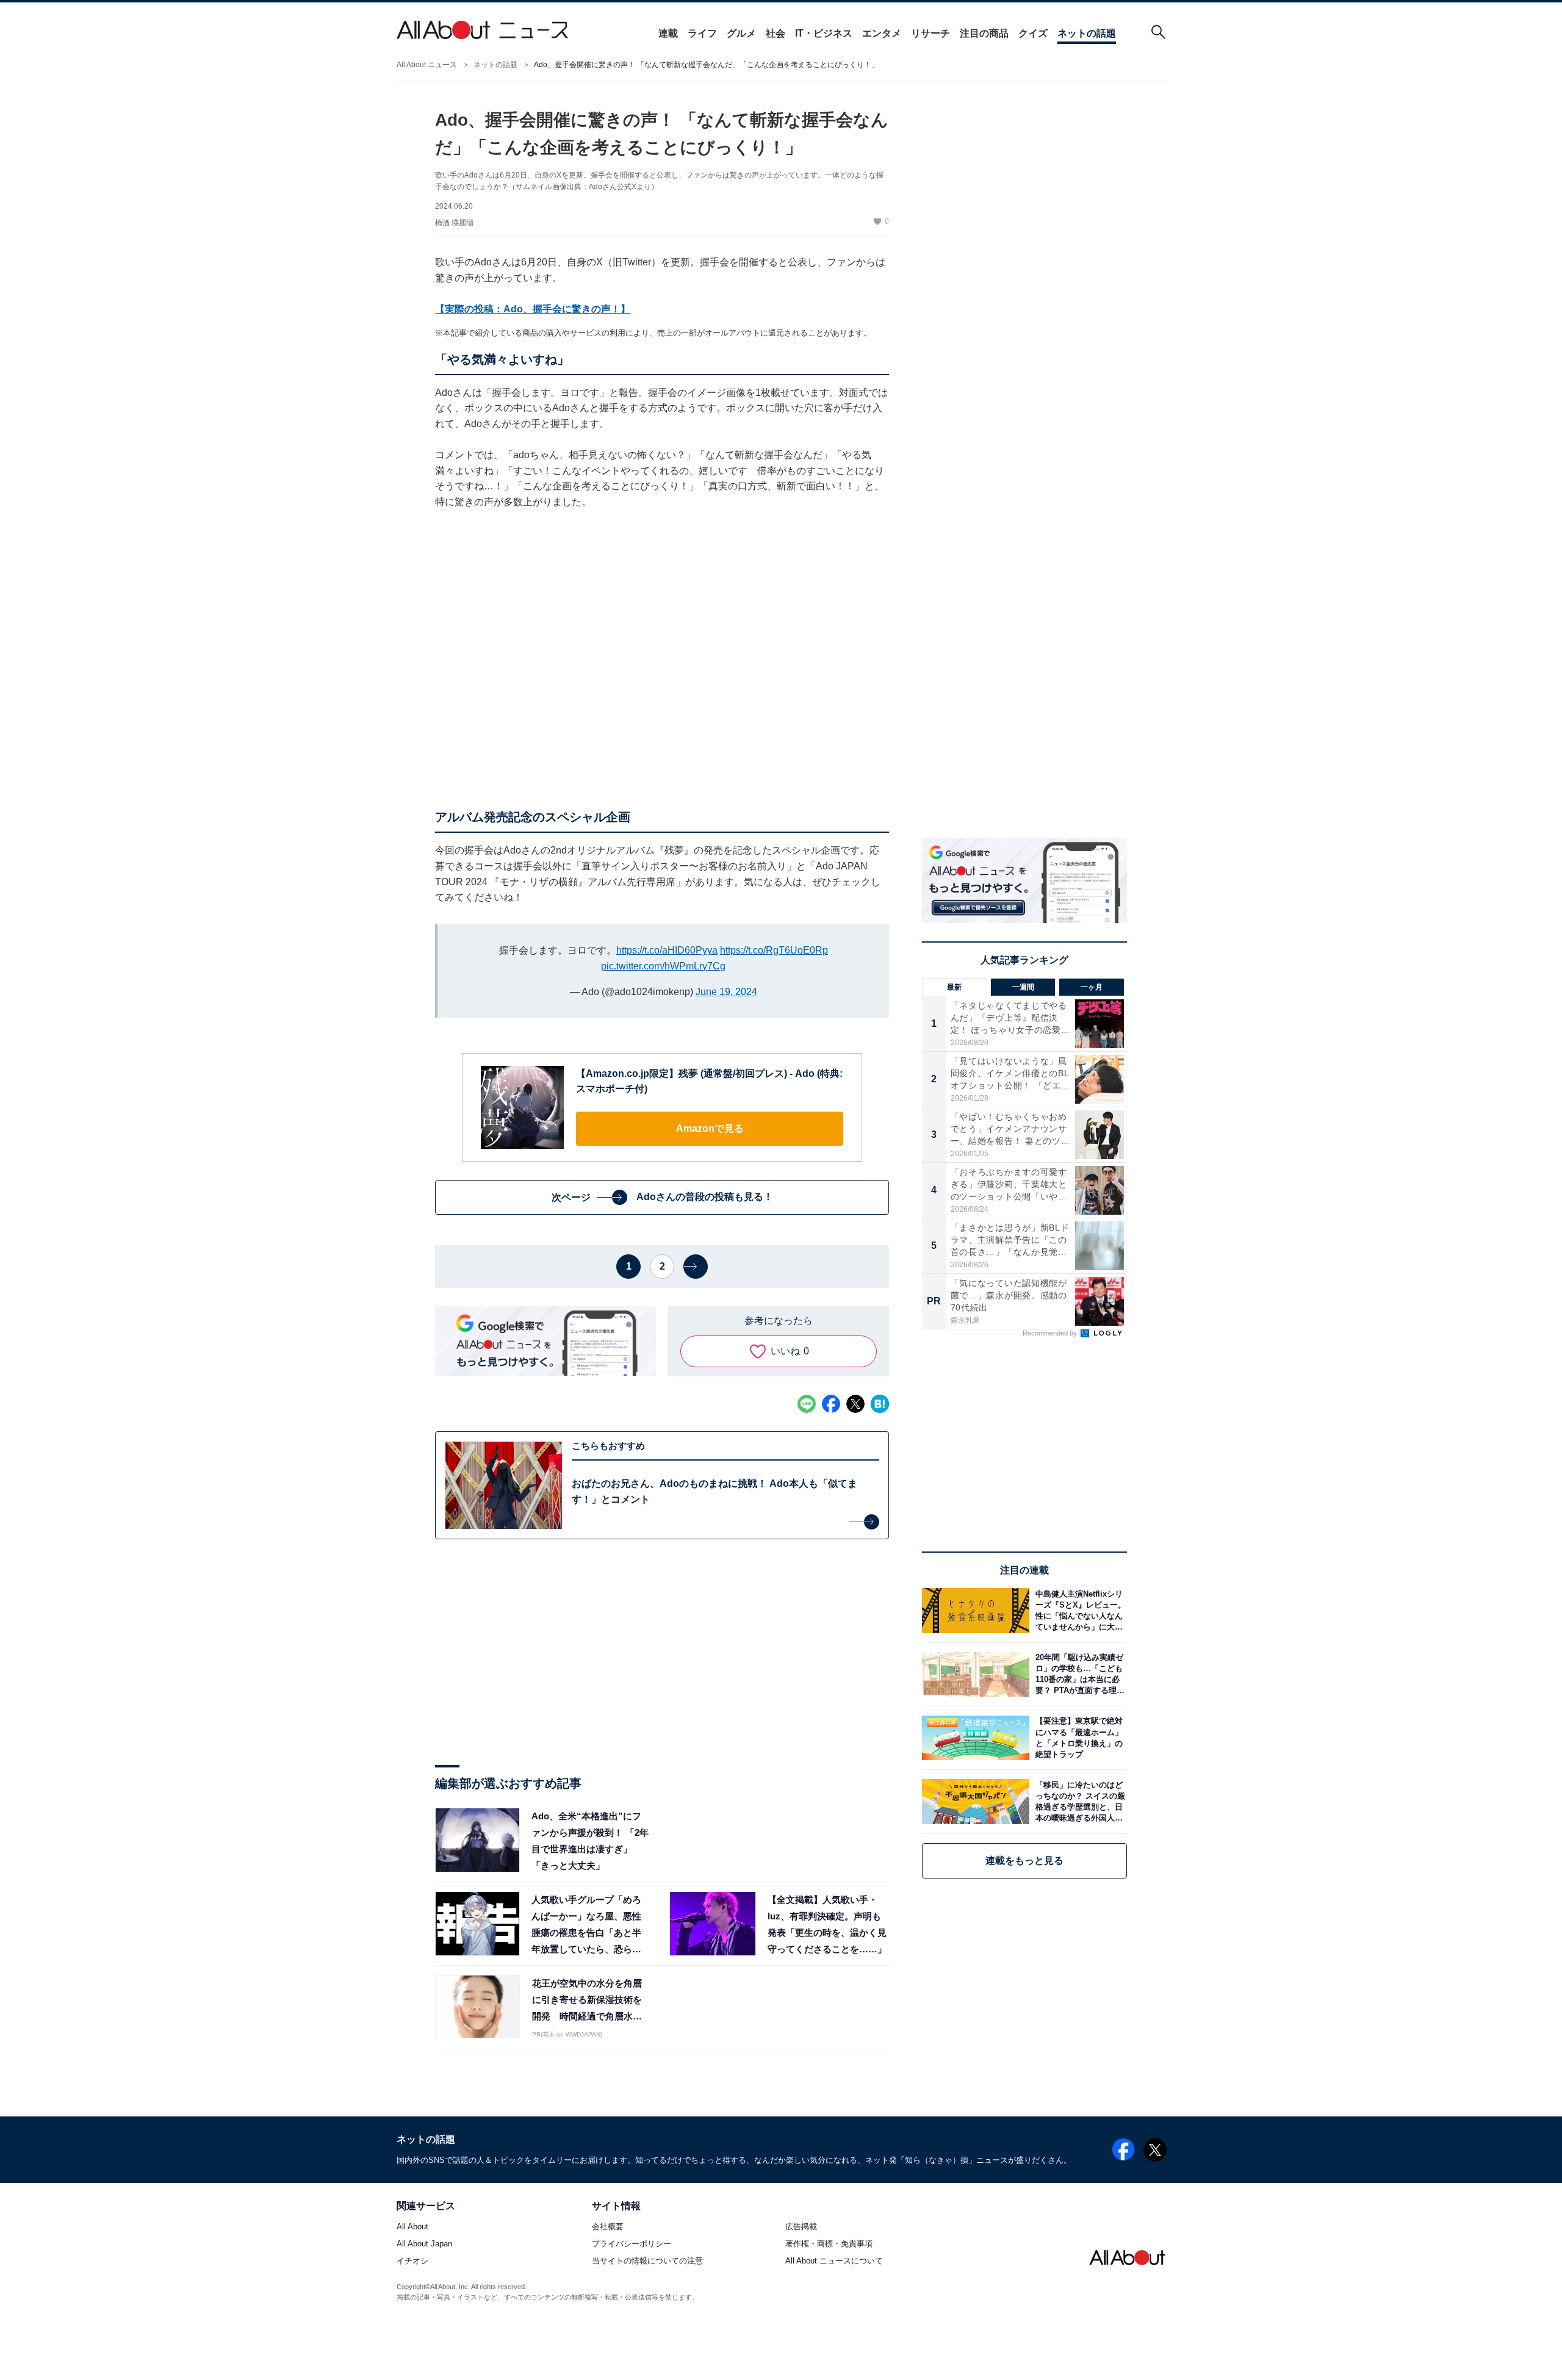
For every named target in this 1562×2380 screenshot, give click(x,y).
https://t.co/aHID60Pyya (667, 950)
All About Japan (424, 2244)
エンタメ (882, 33)
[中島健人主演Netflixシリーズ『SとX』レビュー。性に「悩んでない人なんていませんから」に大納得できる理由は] (1078, 1610)
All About (412, 2227)
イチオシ (412, 2261)
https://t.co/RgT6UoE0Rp (774, 950)
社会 (776, 33)
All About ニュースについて (834, 2261)
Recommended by (1051, 1333)
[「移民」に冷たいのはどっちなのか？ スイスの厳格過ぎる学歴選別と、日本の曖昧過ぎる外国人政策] (1078, 1801)
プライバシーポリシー (632, 2244)
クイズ (1033, 33)
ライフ (702, 33)
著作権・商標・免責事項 (829, 2244)
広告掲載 (801, 2227)
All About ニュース (427, 65)
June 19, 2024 (726, 992)
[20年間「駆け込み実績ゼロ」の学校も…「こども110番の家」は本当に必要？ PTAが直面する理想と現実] (1078, 1674)
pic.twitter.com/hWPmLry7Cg (663, 966)
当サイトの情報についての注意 (647, 2261)
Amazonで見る (710, 1128)
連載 (668, 33)
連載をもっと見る (1024, 1860)
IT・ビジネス (824, 33)
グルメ (741, 33)
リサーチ (930, 33)
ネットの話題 (1087, 33)
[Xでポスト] (855, 1404)
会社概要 (608, 2227)
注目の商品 (984, 33)
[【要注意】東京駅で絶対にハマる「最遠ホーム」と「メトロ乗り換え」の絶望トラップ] (1078, 1738)
